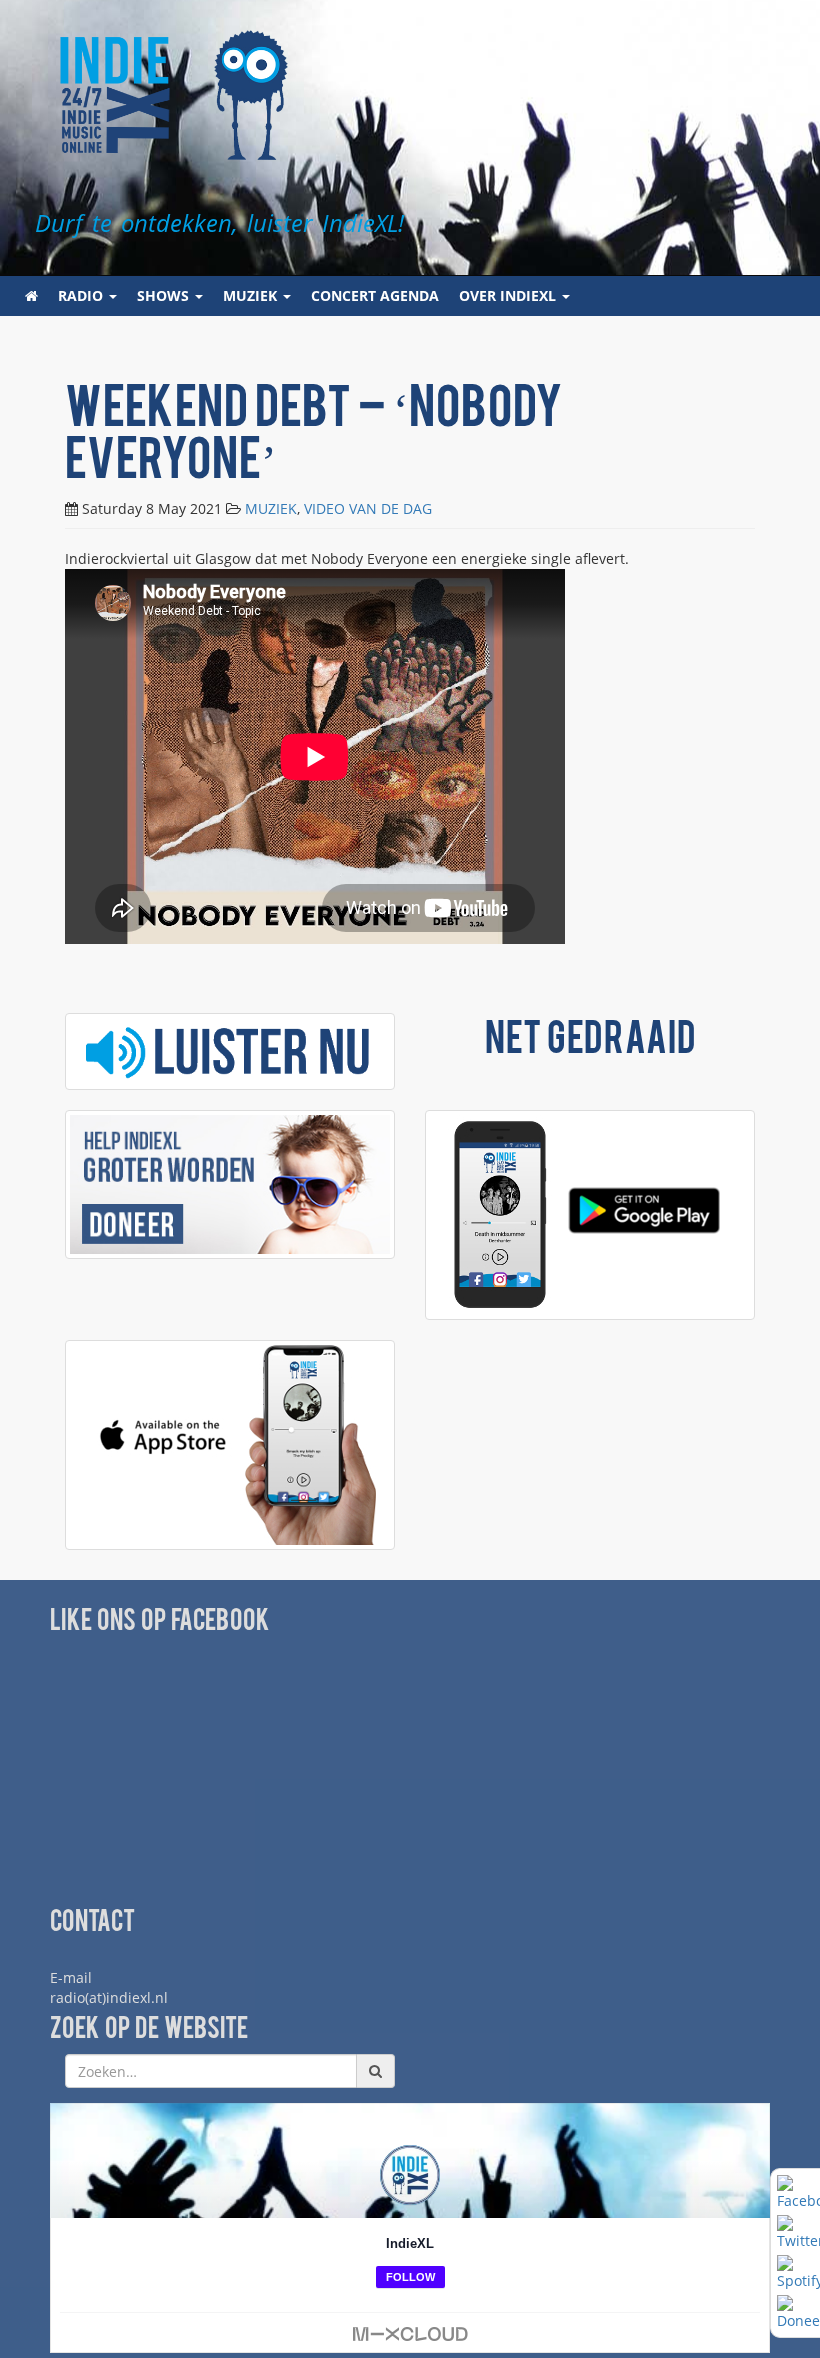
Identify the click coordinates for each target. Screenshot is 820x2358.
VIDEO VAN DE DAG (368, 508)
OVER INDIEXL (509, 295)
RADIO (82, 295)
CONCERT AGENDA (375, 295)
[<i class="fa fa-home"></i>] (31, 296)
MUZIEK (252, 295)
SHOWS (165, 295)
